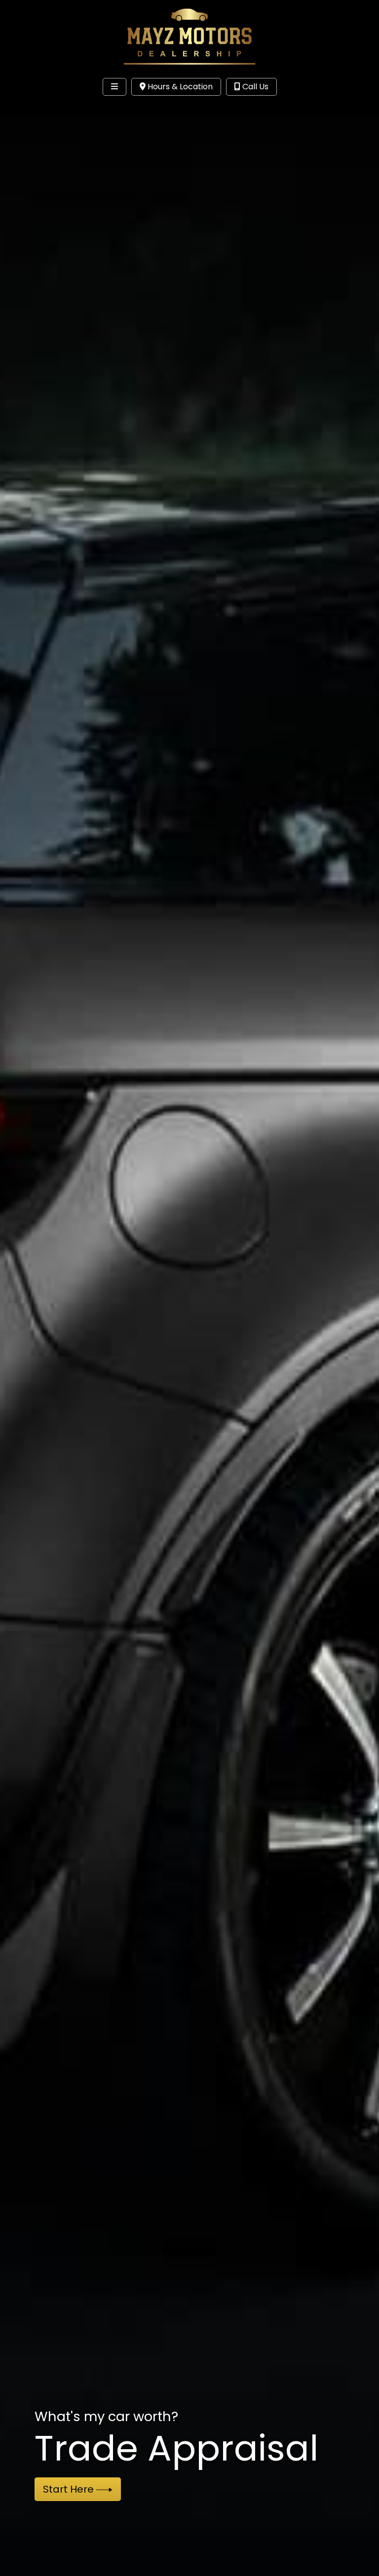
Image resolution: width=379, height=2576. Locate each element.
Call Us (254, 87)
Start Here (70, 2489)
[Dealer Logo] (190, 36)
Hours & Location (179, 87)
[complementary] (349, 2546)
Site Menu (38, 107)
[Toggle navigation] (114, 87)
